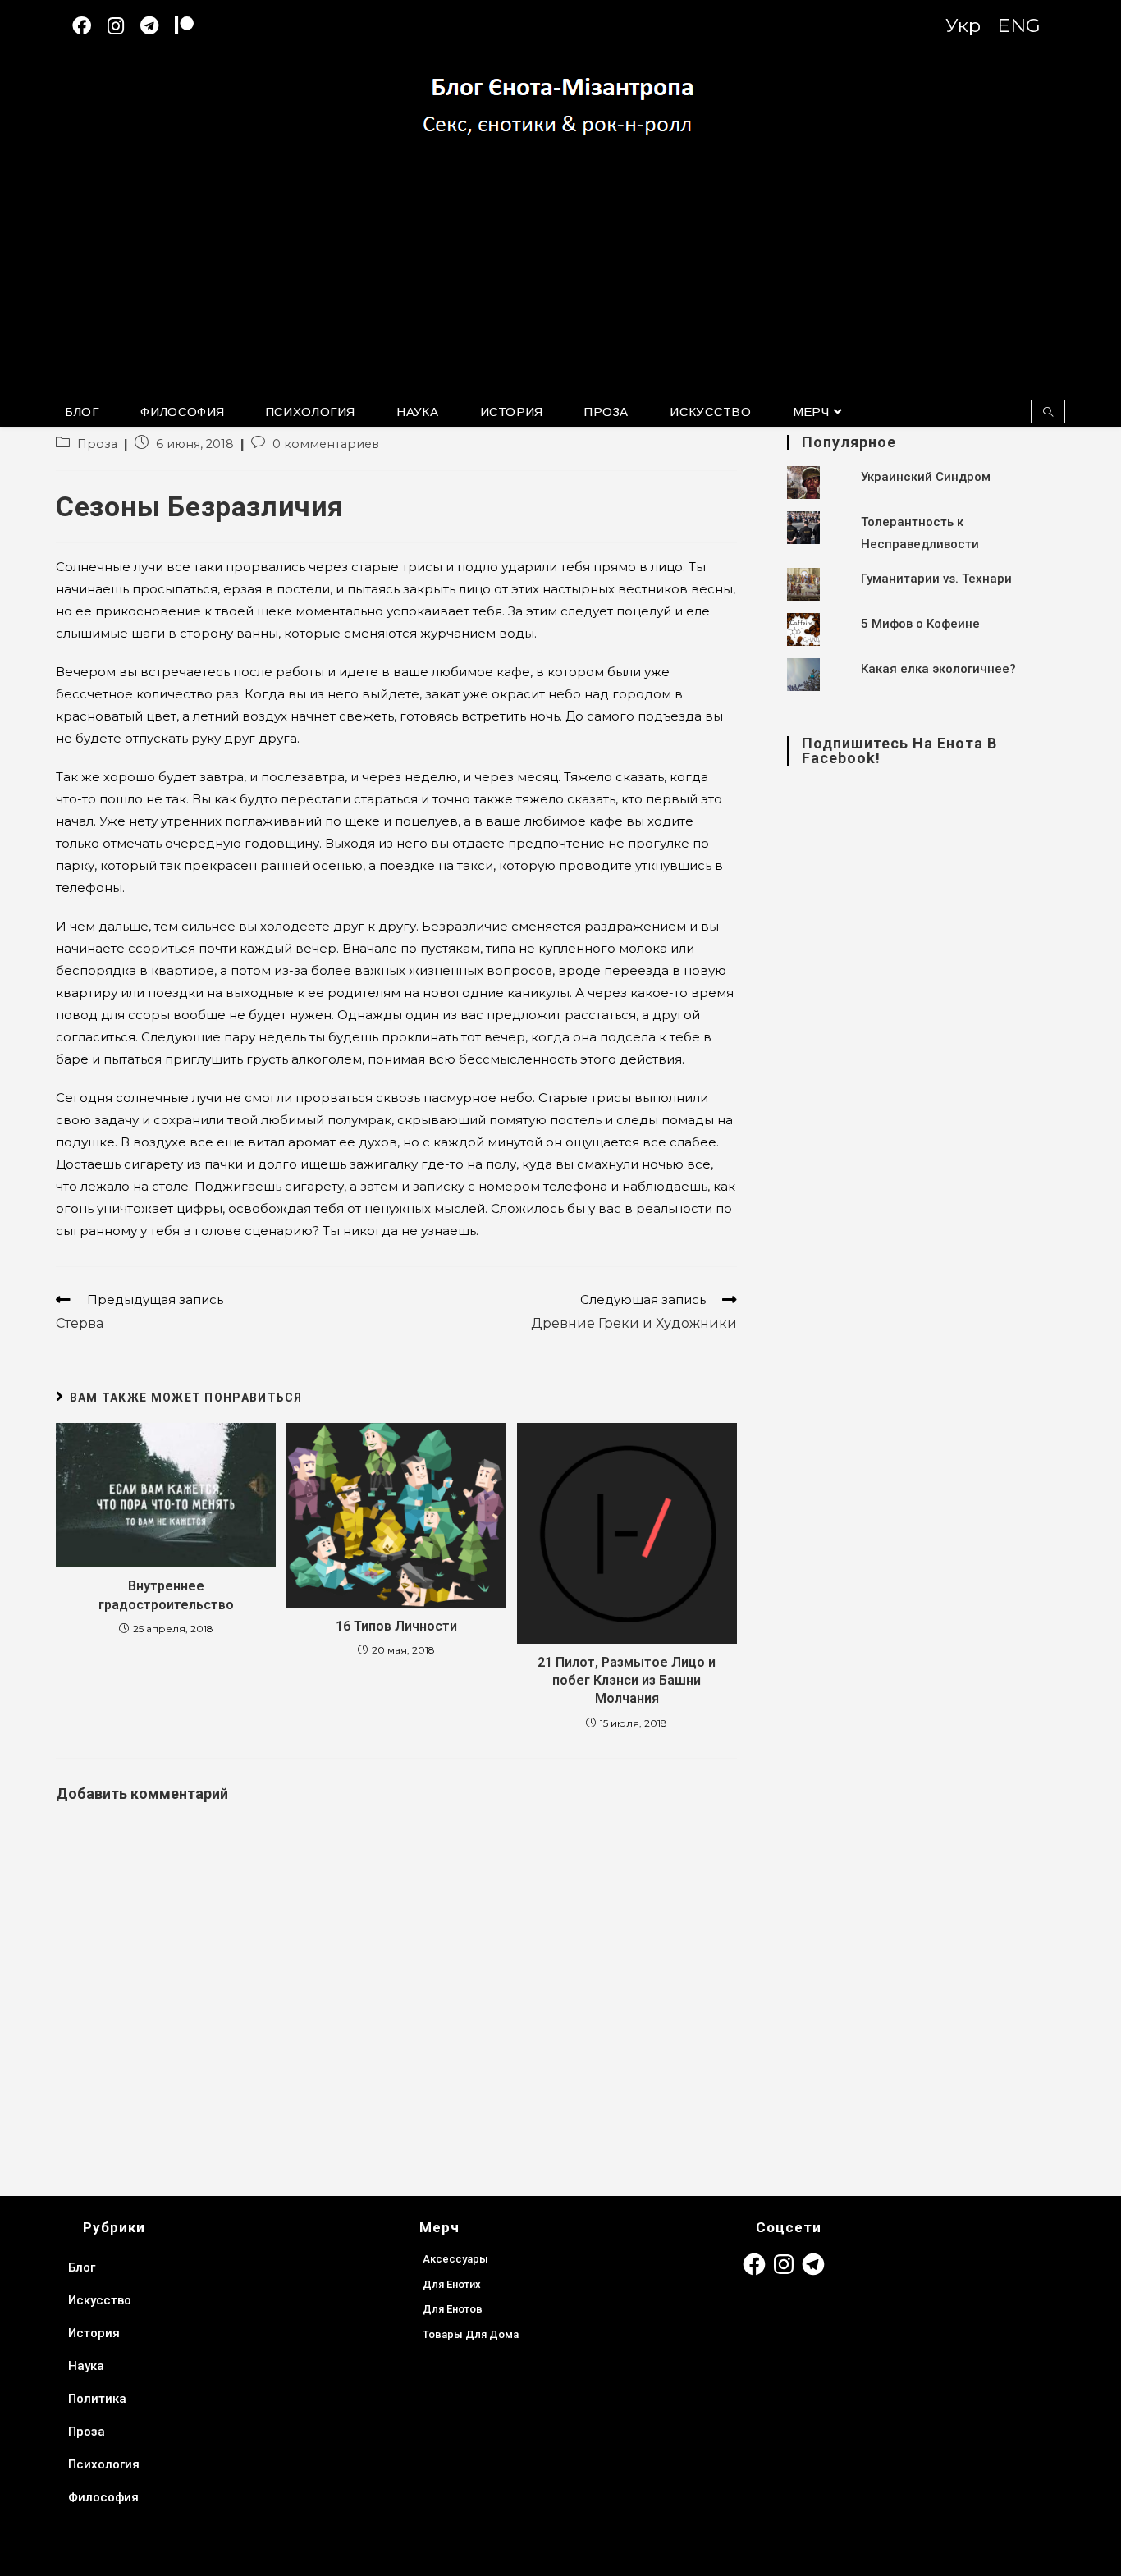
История (94, 2333)
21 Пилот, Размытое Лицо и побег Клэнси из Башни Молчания (627, 1681)
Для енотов (453, 2309)
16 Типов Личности (396, 1626)
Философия (103, 2497)
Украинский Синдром (926, 477)
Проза (97, 444)
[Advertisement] (560, 277)
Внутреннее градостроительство (166, 1595)
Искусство (100, 2300)
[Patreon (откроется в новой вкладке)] (192, 26)
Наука (86, 2366)
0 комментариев (326, 444)
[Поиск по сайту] (1048, 413)
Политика (97, 2399)
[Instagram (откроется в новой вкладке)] (124, 26)
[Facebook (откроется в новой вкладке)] (90, 26)
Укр (963, 25)
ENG (1019, 25)
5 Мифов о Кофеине (920, 624)
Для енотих (452, 2284)
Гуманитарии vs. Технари (936, 579)
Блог (82, 2267)
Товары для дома (471, 2334)
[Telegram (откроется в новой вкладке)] (158, 26)
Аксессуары (455, 2259)
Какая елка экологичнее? (938, 669)
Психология (104, 2464)
